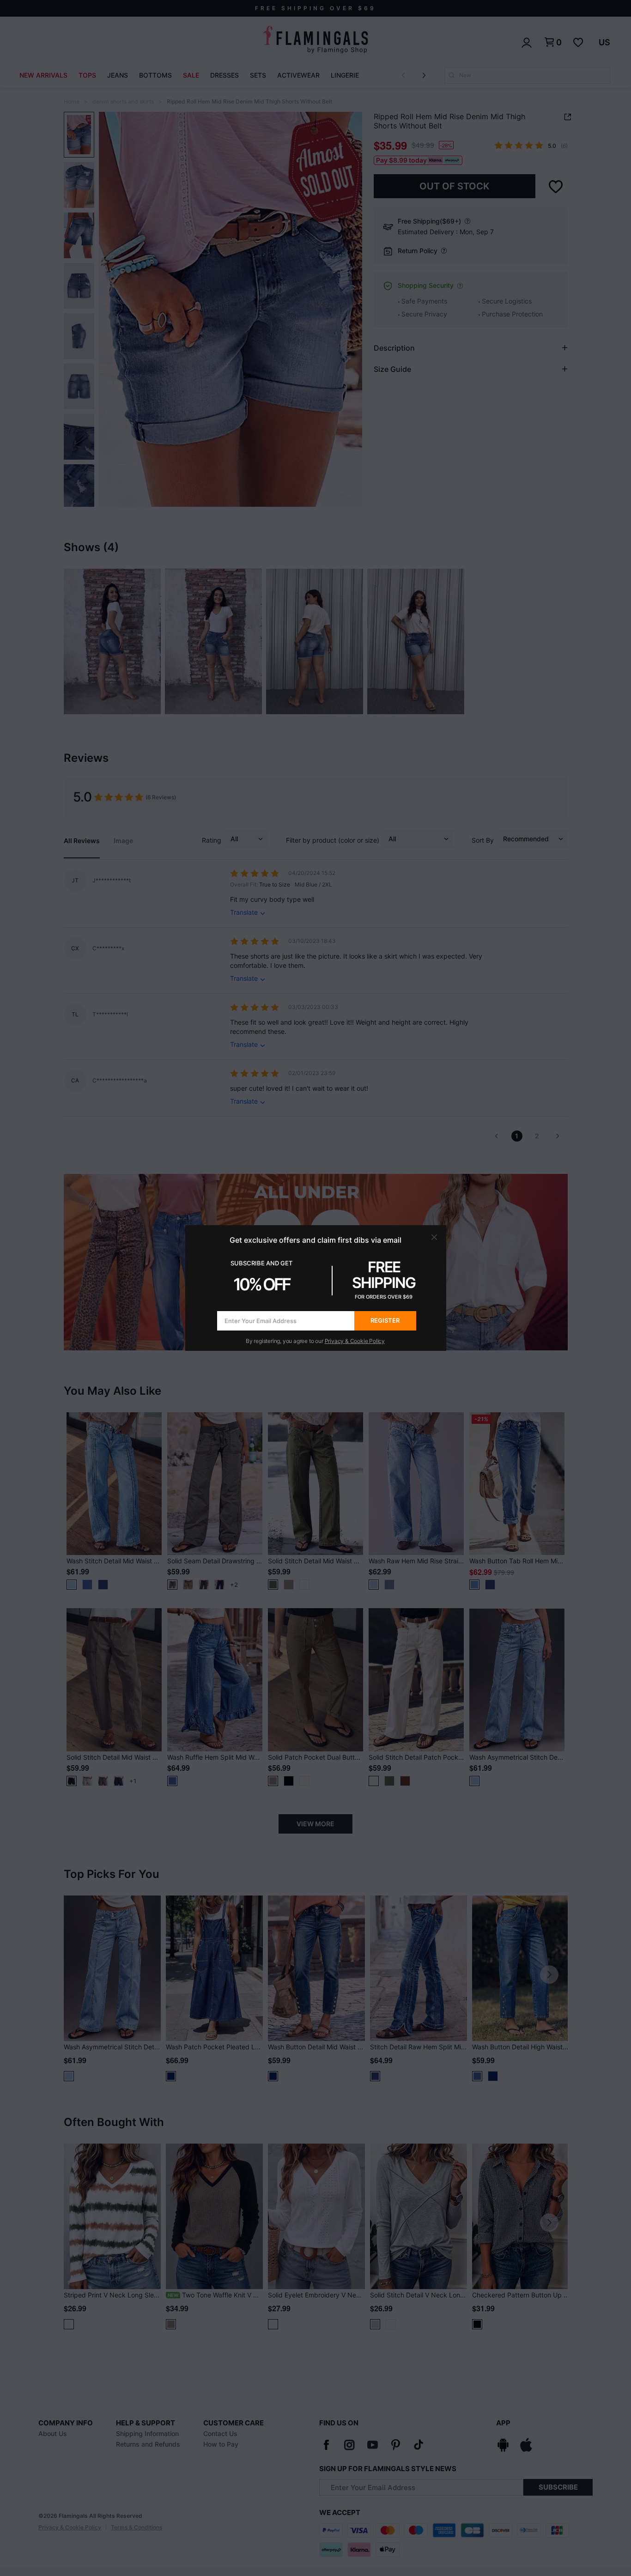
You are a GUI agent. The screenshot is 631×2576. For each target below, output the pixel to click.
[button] (434, 1237)
